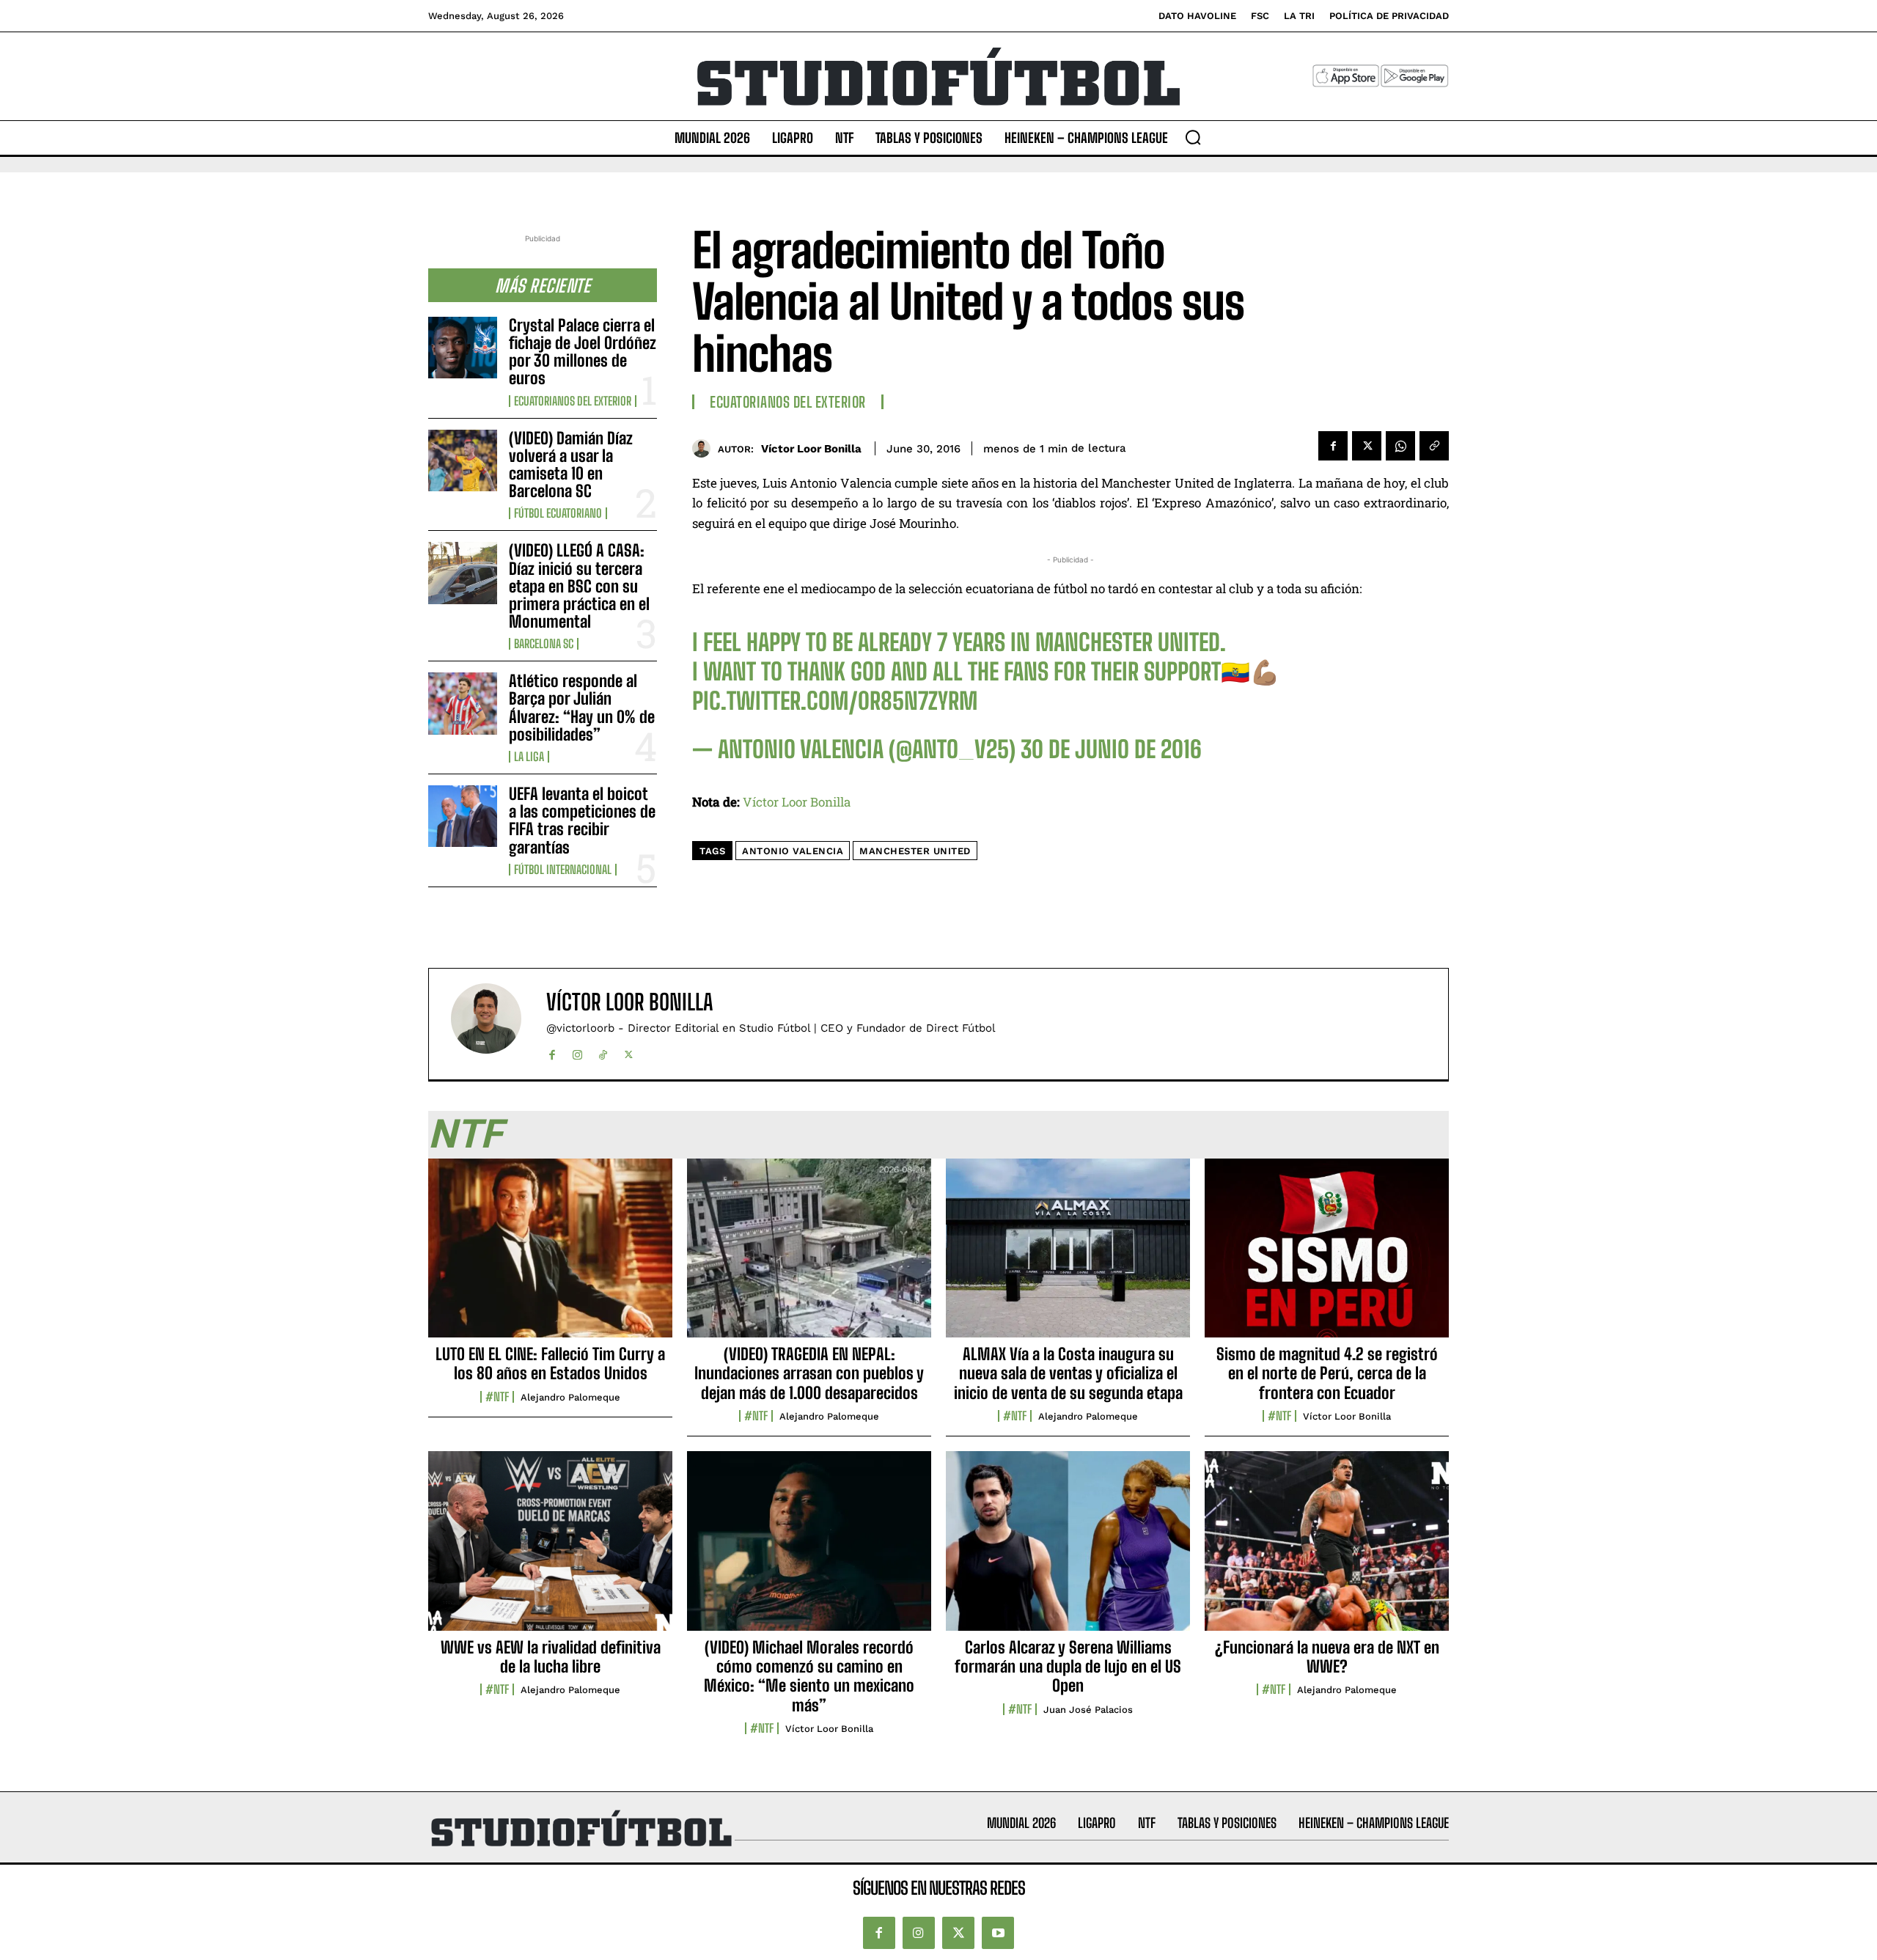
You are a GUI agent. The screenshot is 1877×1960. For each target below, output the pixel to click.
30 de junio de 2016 (1111, 749)
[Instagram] (577, 1052)
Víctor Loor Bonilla (811, 449)
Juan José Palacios (1088, 1710)
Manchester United (915, 851)
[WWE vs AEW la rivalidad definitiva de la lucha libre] (550, 1549)
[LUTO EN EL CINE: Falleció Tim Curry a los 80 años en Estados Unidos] (550, 1256)
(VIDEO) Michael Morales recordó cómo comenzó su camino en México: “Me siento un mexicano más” (809, 1676)
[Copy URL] (1434, 446)
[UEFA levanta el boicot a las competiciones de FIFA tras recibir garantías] (463, 816)
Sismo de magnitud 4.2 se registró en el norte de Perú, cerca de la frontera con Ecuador (1327, 1373)
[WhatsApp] (1400, 446)
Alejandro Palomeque (570, 1397)
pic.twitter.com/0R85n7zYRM (835, 701)
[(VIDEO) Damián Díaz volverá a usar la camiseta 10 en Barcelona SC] (463, 460)
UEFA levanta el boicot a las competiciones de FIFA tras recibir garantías (582, 821)
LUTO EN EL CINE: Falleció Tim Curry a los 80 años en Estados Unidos (550, 1363)
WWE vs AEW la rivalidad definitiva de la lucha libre (551, 1657)
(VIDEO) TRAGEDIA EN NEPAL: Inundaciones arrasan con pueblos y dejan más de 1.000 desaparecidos (809, 1373)
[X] (1367, 446)
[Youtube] (998, 1933)
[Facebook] (1333, 446)
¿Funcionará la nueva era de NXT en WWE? (1327, 1657)
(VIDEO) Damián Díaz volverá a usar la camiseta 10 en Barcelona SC (571, 465)
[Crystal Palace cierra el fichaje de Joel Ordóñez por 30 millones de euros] (463, 348)
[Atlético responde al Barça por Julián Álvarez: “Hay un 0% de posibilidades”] (463, 703)
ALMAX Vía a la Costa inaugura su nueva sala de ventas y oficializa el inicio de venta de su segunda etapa (1068, 1373)
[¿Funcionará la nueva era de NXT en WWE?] (1327, 1549)
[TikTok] (603, 1052)
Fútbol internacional (563, 870)
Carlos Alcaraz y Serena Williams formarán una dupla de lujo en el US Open (1068, 1667)
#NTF (497, 1397)
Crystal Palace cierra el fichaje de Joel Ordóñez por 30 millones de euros (583, 352)
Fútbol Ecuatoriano (558, 513)
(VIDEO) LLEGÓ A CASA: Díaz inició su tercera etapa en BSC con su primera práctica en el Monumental (579, 586)
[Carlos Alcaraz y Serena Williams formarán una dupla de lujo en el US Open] (1068, 1549)
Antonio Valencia (793, 851)
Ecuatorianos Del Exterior (573, 401)
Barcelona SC (544, 644)
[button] (1193, 137)
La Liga (529, 757)
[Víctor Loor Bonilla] (705, 448)
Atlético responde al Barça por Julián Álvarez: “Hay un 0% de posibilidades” (582, 708)
